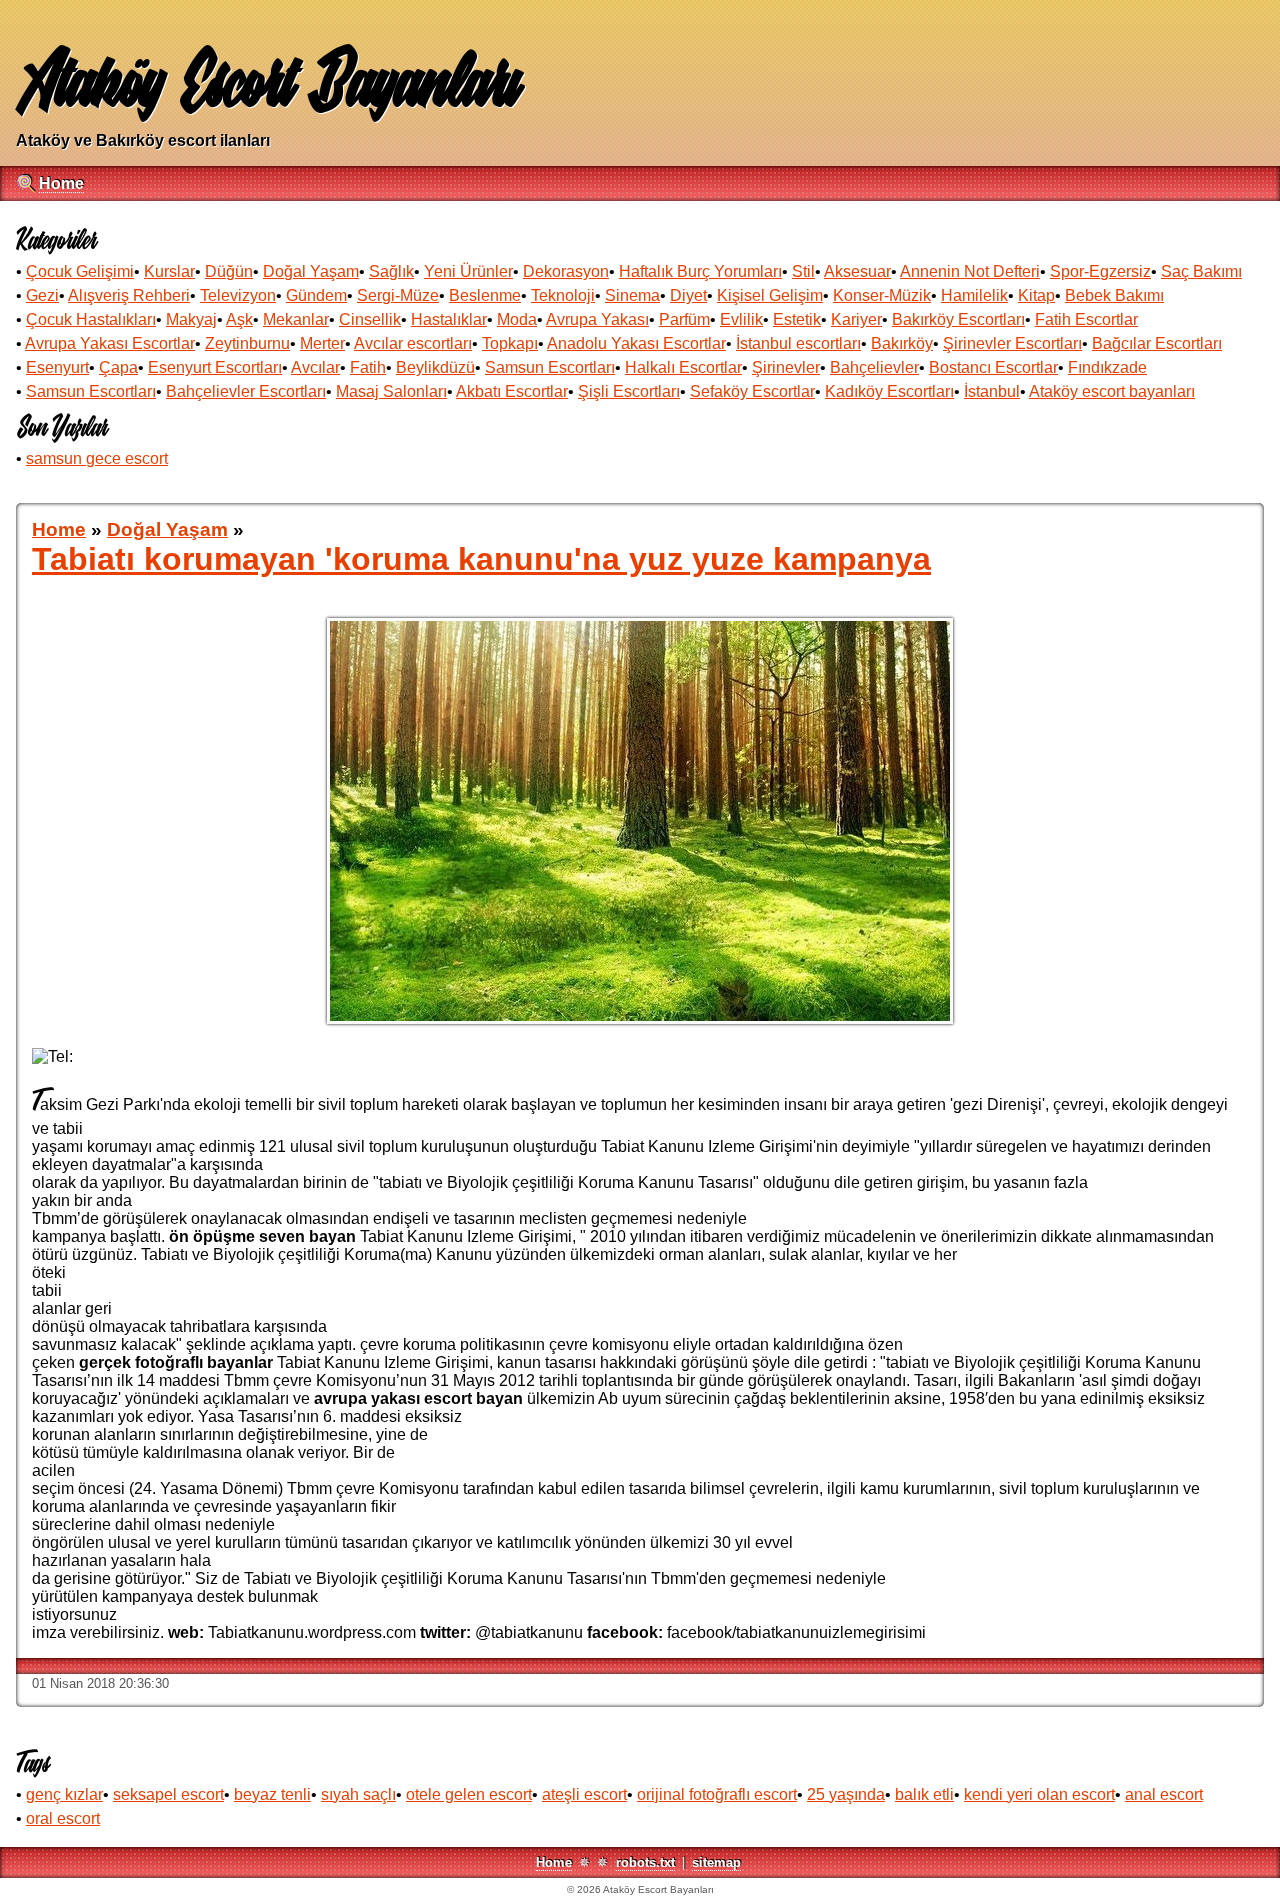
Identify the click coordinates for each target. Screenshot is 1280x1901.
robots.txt (645, 1862)
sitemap (716, 1862)
